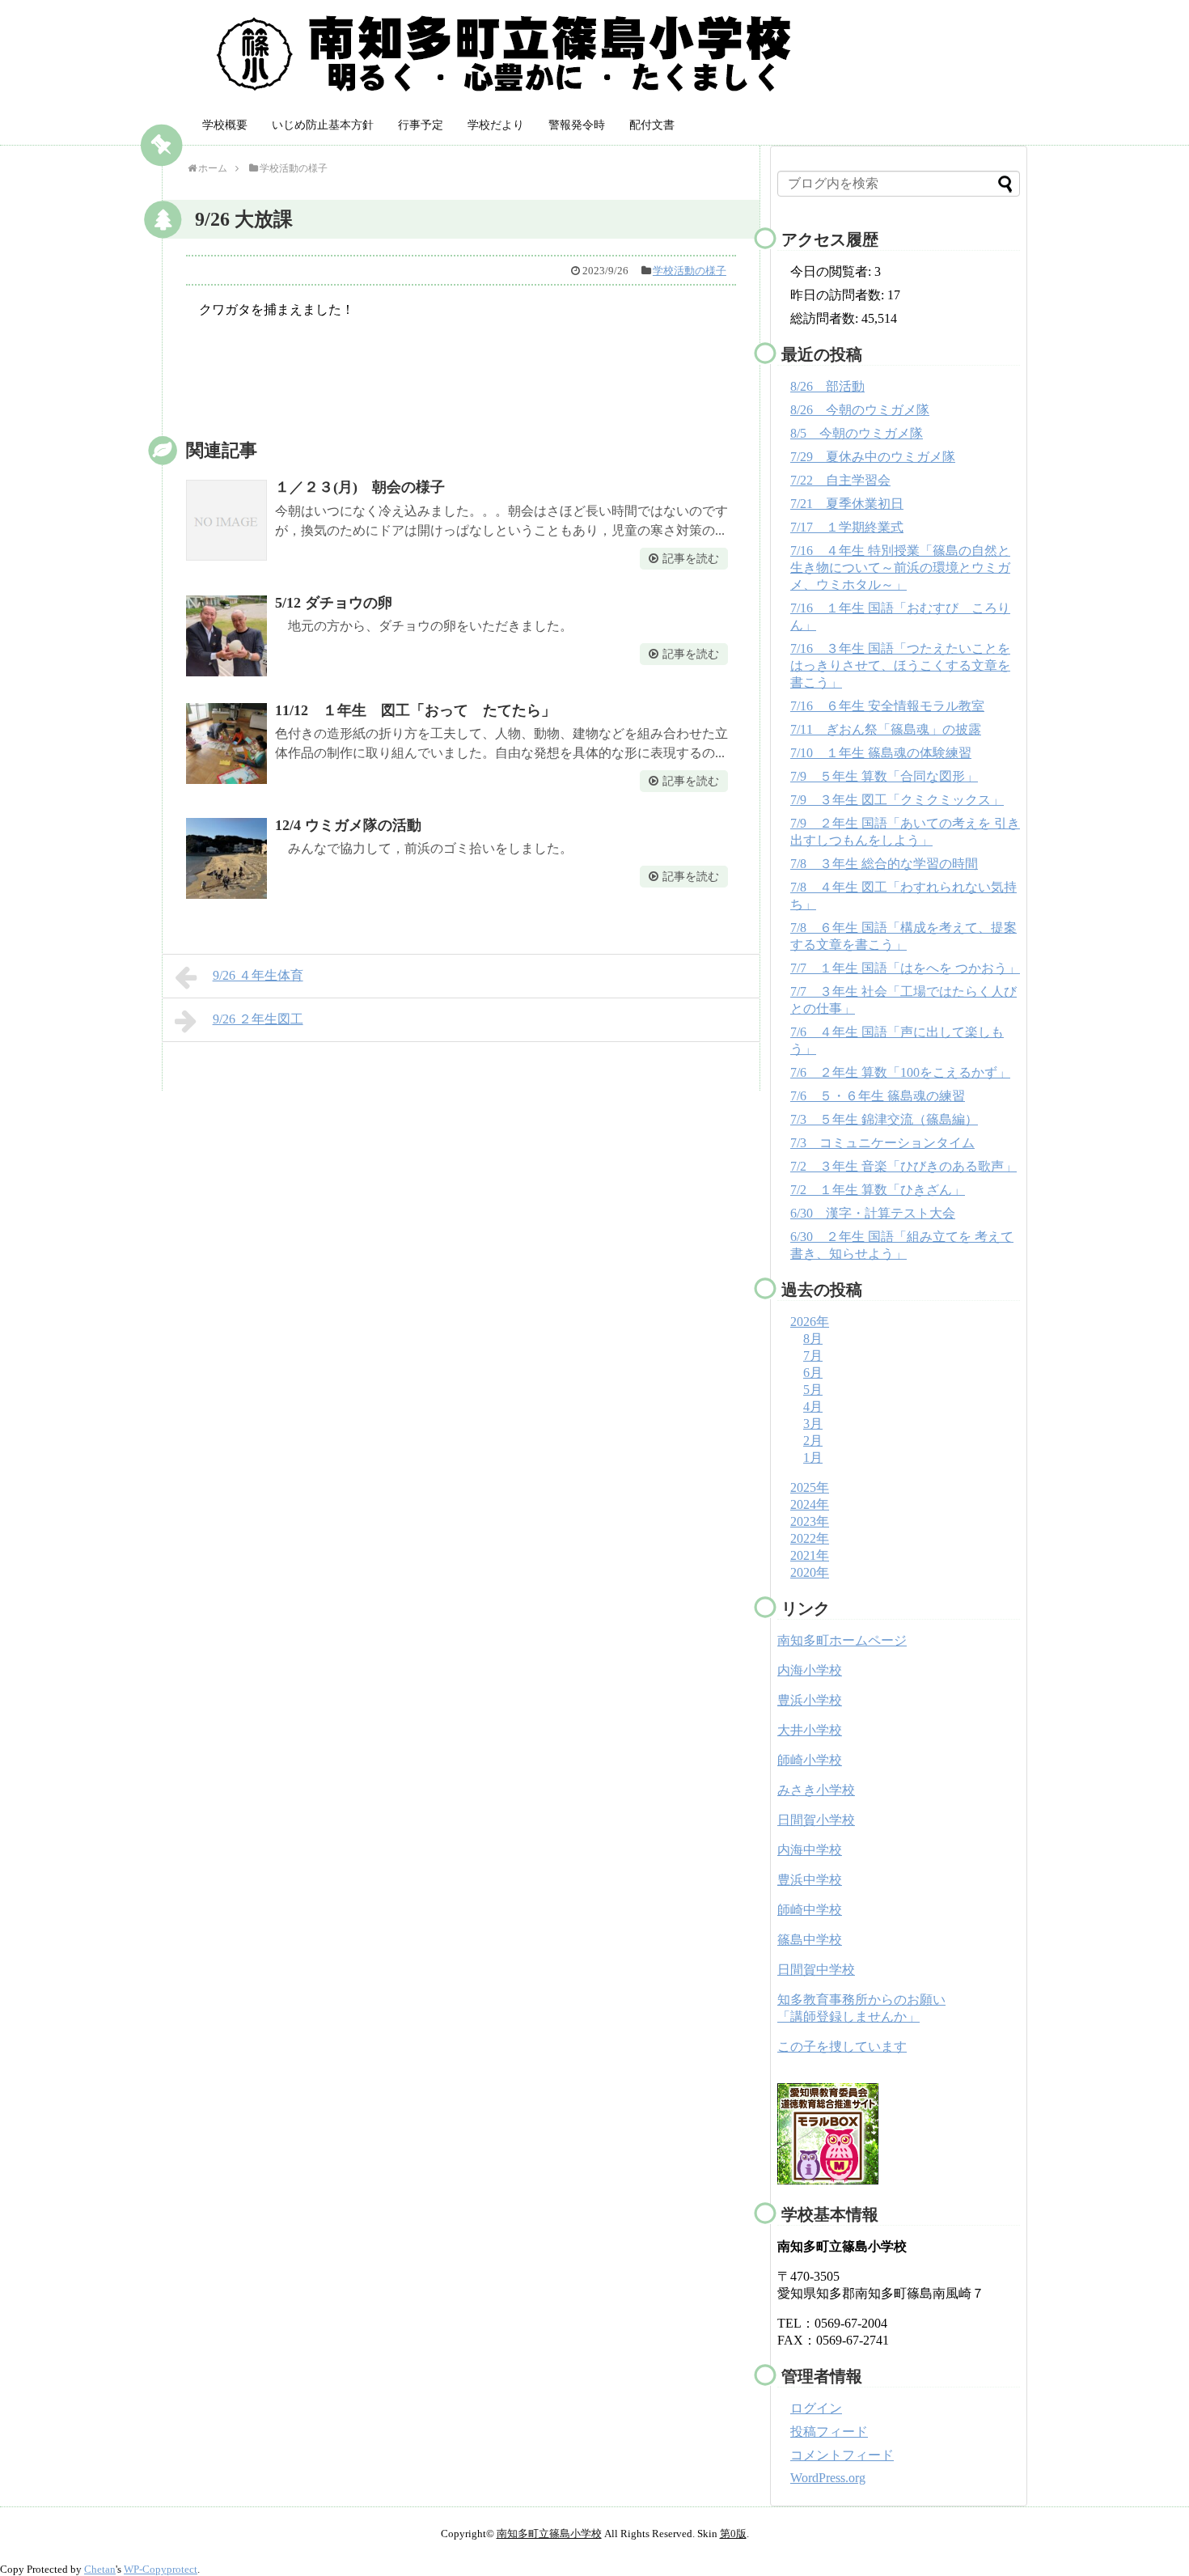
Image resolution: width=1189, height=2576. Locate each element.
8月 (813, 1339)
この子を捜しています (842, 2046)
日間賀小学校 (816, 1820)
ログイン (816, 2408)
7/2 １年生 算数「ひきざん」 (878, 1190)
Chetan (100, 2569)
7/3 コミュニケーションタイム (882, 1143)
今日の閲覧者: (832, 271)
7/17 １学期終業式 (847, 527)
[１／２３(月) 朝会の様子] (226, 520)
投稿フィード (829, 2432)
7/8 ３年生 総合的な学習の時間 (884, 864)
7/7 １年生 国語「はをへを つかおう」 (905, 968)
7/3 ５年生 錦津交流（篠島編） (884, 1119)
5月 (813, 1390)
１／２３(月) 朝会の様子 (360, 487)
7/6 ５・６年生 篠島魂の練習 (878, 1096)
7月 (813, 1356)
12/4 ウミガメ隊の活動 (348, 825)
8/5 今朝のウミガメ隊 (857, 433)
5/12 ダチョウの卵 (334, 603)
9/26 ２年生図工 (258, 1019)
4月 (813, 1407)
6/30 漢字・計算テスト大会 (873, 1213)
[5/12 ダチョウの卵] (226, 636)
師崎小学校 (810, 1760)
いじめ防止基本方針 (323, 125)
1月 (813, 1457)
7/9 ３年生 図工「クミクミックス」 (897, 800)
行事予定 (421, 125)
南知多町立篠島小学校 (549, 2534)
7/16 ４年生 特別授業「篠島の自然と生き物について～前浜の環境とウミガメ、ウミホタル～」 (900, 568)
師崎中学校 (810, 1910)
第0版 (733, 2534)
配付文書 (652, 125)
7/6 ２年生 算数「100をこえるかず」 (900, 1072)
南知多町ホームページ (842, 1640)
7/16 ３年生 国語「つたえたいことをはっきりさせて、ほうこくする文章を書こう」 (900, 665)
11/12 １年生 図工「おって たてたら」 (415, 710)
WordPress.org (828, 2478)
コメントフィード (842, 2455)
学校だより (496, 125)
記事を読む (691, 559)
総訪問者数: (826, 318)
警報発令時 (577, 125)
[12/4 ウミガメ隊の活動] (226, 858)
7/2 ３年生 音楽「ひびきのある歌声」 (903, 1166)
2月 (813, 1441)
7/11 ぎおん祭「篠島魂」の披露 (886, 729)
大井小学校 (810, 1730)
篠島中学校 (810, 1940)
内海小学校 (810, 1670)
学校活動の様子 (690, 271)
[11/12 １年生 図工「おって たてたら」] (226, 744)
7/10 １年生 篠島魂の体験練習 (881, 753)
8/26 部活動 (827, 386)
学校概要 (225, 125)
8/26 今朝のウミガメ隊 (860, 410)
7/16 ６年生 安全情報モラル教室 (887, 706)
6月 (813, 1373)
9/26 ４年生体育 (258, 975)
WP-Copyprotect (161, 2569)
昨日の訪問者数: (839, 295)
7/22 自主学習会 (840, 480)
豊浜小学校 (810, 1700)
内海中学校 (810, 1850)
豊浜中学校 (810, 1880)
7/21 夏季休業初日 (847, 504)
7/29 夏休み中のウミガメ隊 (873, 457)
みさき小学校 (816, 1790)
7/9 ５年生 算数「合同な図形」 (884, 776)
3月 (813, 1424)
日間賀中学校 (816, 1970)
